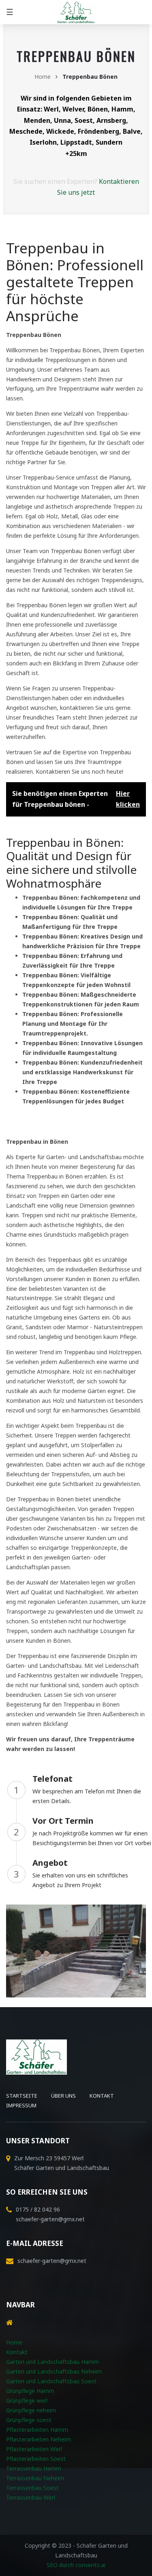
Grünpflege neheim (31, 2410)
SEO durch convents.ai (76, 2565)
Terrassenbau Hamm (34, 2468)
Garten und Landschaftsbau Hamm (52, 2362)
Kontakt (102, 2096)
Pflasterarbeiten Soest (36, 2459)
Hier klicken (128, 799)
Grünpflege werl (27, 2400)
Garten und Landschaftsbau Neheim (54, 2371)
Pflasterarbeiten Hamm (37, 2430)
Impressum (21, 2105)
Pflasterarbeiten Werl (34, 2449)
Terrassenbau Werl (31, 2497)
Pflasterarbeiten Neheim (39, 2439)
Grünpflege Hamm (30, 2391)
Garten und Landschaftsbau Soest (51, 2381)
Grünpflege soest (29, 2420)
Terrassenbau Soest (32, 2488)
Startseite (22, 2096)
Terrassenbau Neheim (35, 2478)
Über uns (63, 2096)
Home (43, 77)
